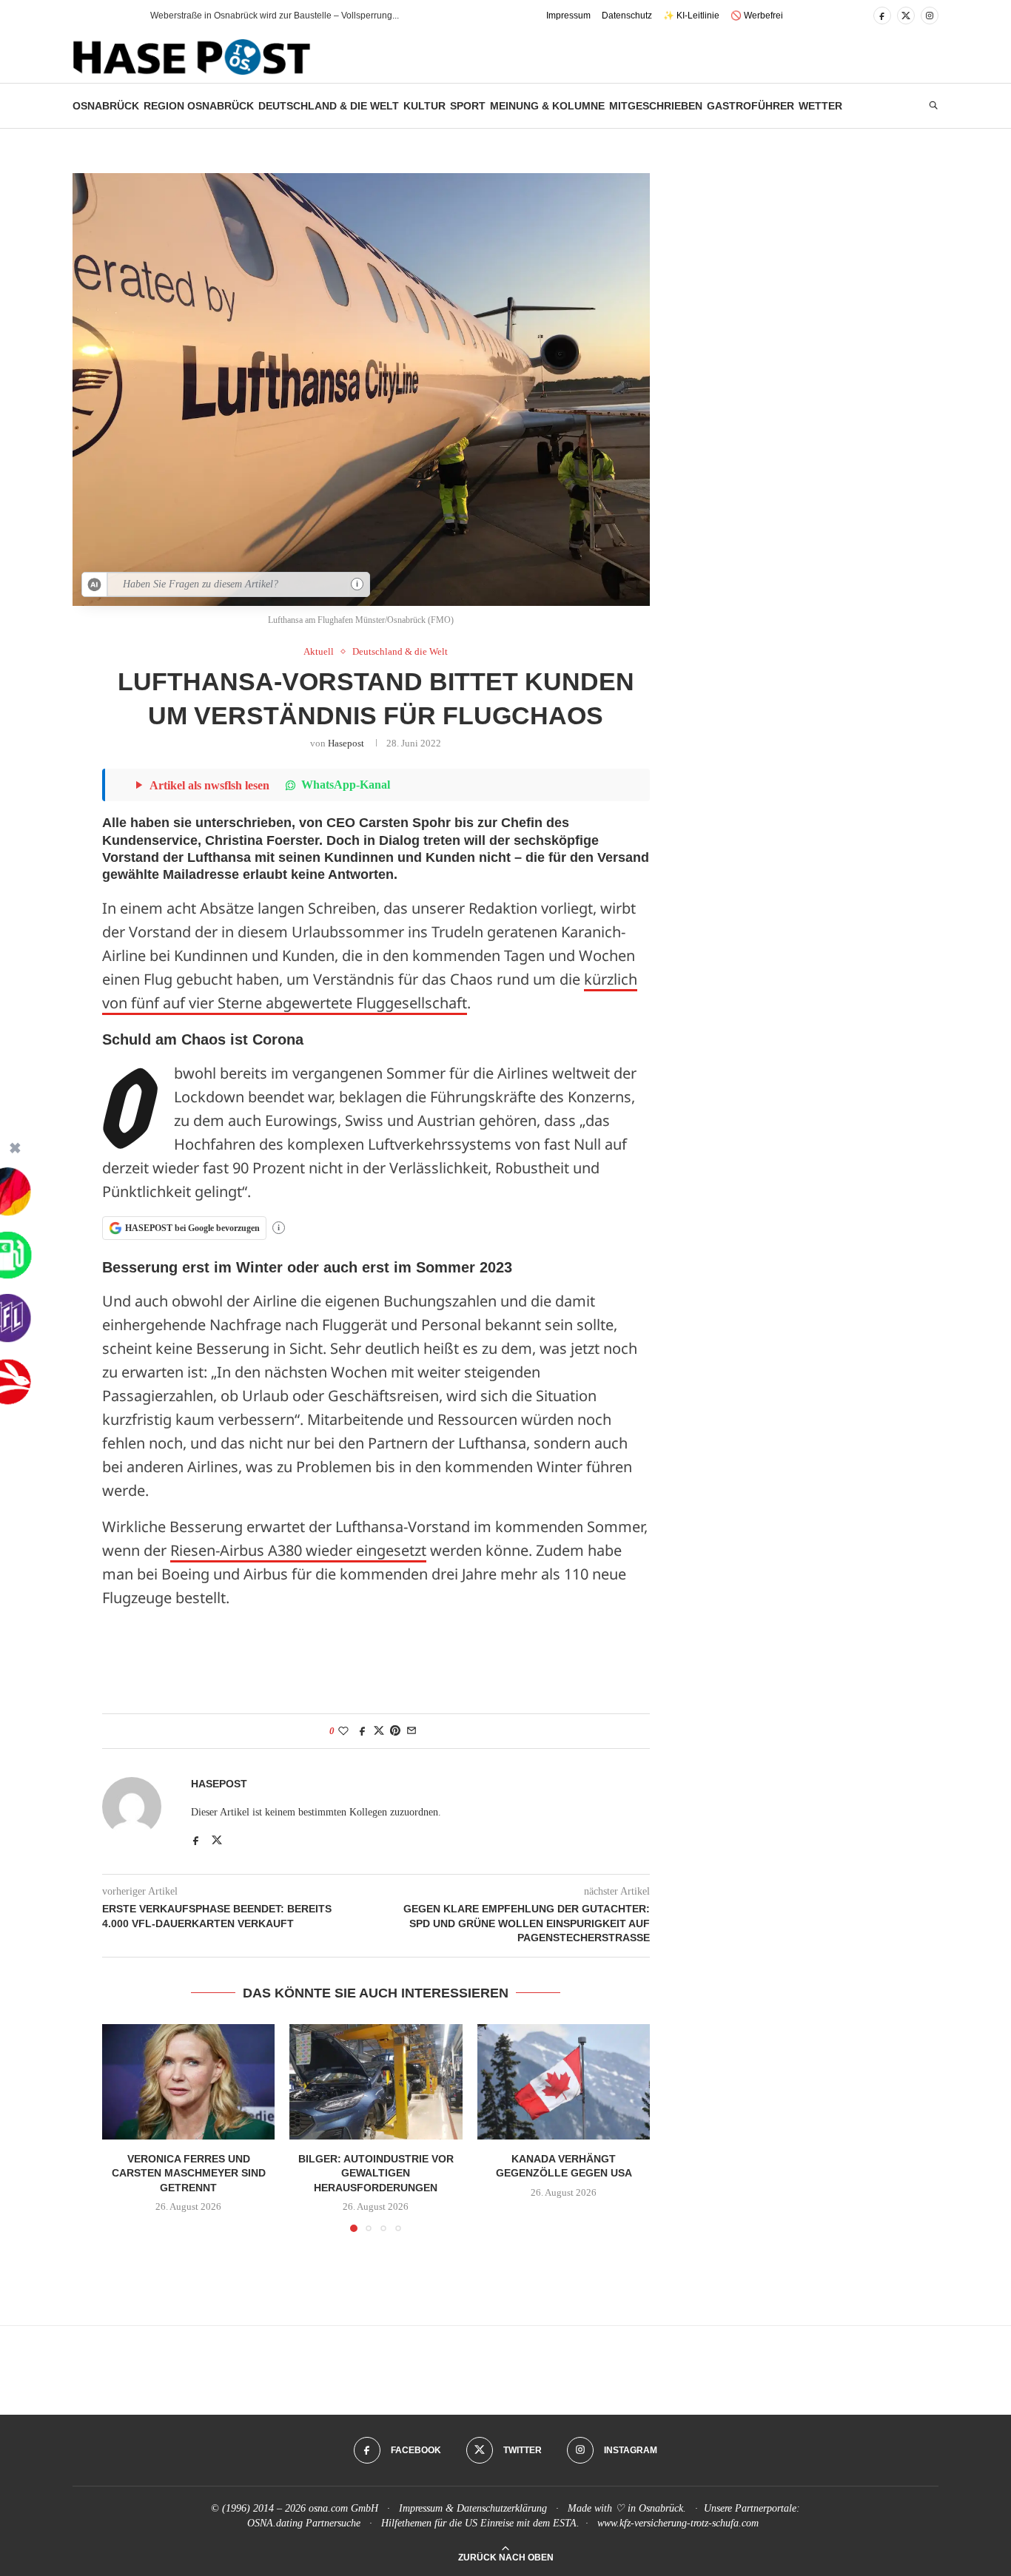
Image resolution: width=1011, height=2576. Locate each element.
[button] (112, 16)
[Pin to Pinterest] (395, 1731)
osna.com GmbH (343, 2508)
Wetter (820, 106)
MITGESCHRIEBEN (656, 106)
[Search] (933, 106)
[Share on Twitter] (379, 1731)
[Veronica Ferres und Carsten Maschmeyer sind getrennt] (188, 2082)
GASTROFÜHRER (750, 106)
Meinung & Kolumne (547, 106)
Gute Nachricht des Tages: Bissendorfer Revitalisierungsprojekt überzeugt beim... (313, 16)
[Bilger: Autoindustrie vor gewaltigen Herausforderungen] (376, 2082)
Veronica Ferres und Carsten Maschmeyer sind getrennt (189, 2173)
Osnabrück (106, 106)
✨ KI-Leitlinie (691, 16)
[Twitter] (906, 16)
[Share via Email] (412, 1731)
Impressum (568, 16)
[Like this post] (343, 1731)
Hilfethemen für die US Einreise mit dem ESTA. (480, 2523)
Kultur (424, 106)
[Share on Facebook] (363, 1731)
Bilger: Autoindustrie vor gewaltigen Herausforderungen (376, 2173)
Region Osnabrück (199, 106)
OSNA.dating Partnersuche (304, 2523)
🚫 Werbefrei (757, 16)
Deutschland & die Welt (329, 106)
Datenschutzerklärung (502, 2508)
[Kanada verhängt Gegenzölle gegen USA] (564, 2082)
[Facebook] (882, 16)
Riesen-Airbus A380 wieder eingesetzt (298, 1550)
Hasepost (346, 743)
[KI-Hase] (95, 584)
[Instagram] (930, 16)
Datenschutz (627, 16)
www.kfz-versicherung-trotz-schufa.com (678, 2523)
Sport (468, 106)
